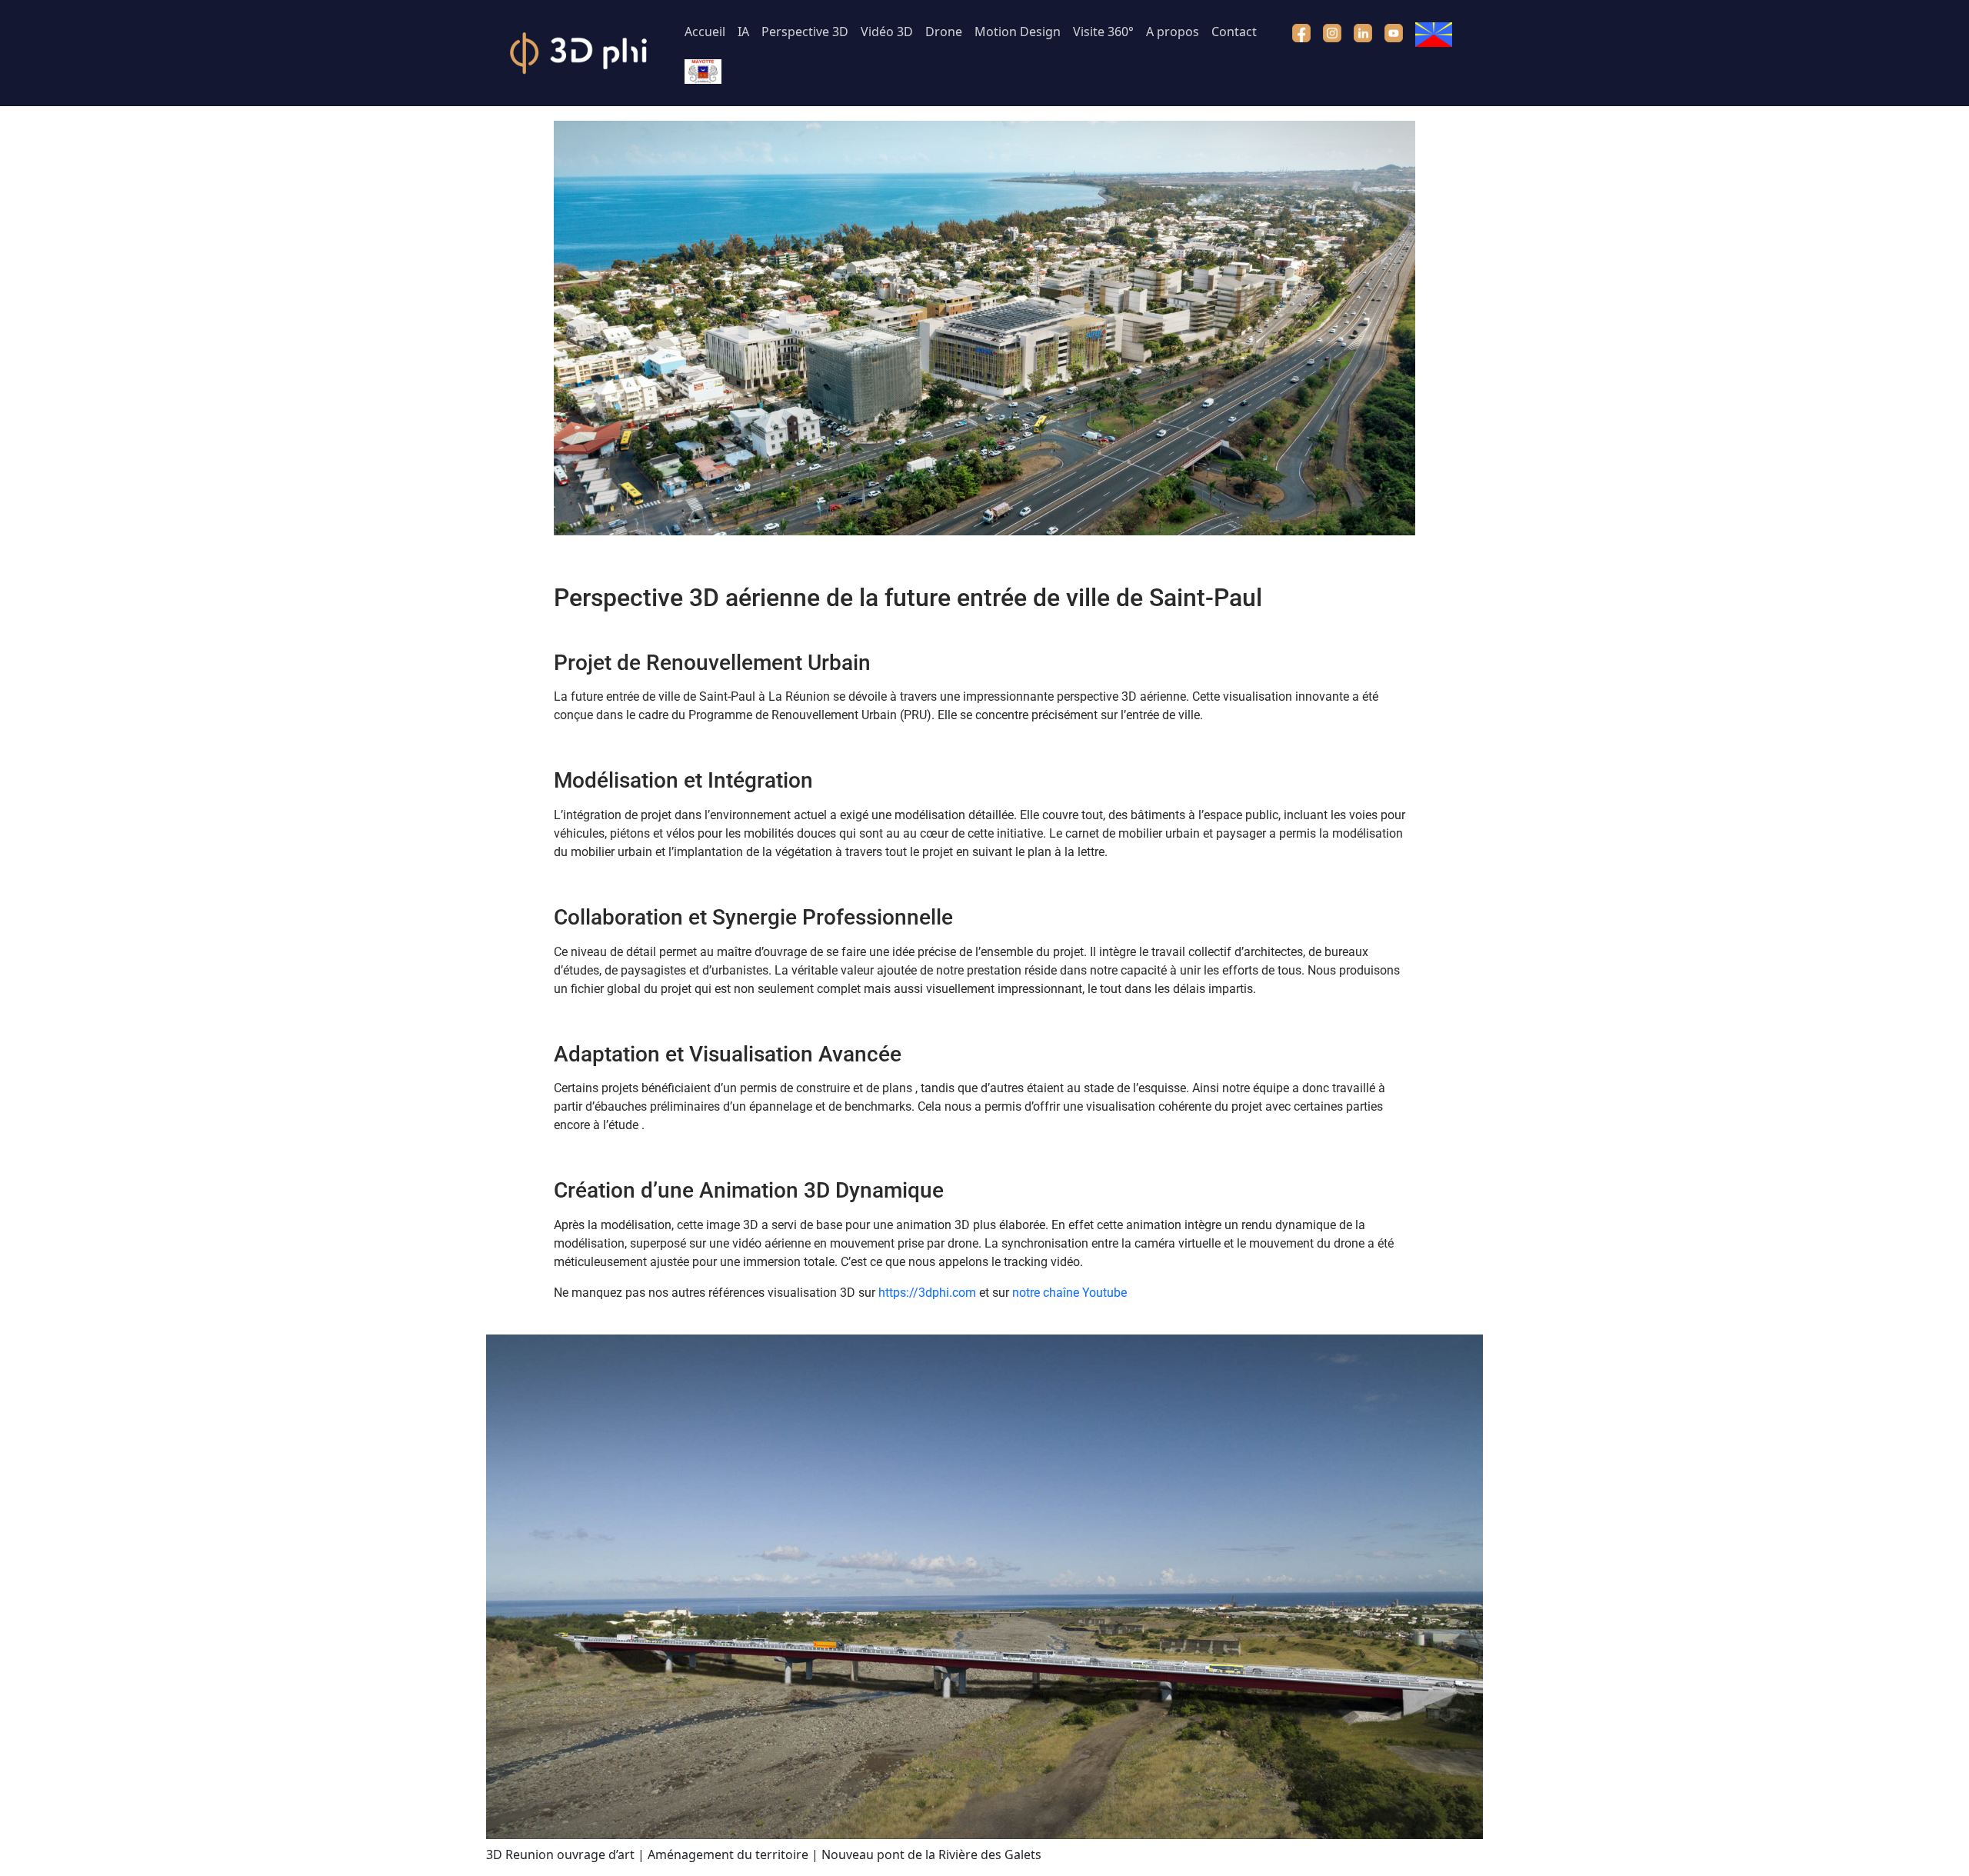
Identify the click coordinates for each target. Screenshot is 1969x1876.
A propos (1173, 32)
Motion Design (1018, 32)
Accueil (705, 32)
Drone (944, 32)
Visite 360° (1103, 32)
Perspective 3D (805, 32)
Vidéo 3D (887, 32)
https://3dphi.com (927, 1293)
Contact (1234, 32)
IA (743, 32)
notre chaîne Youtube (1069, 1293)
